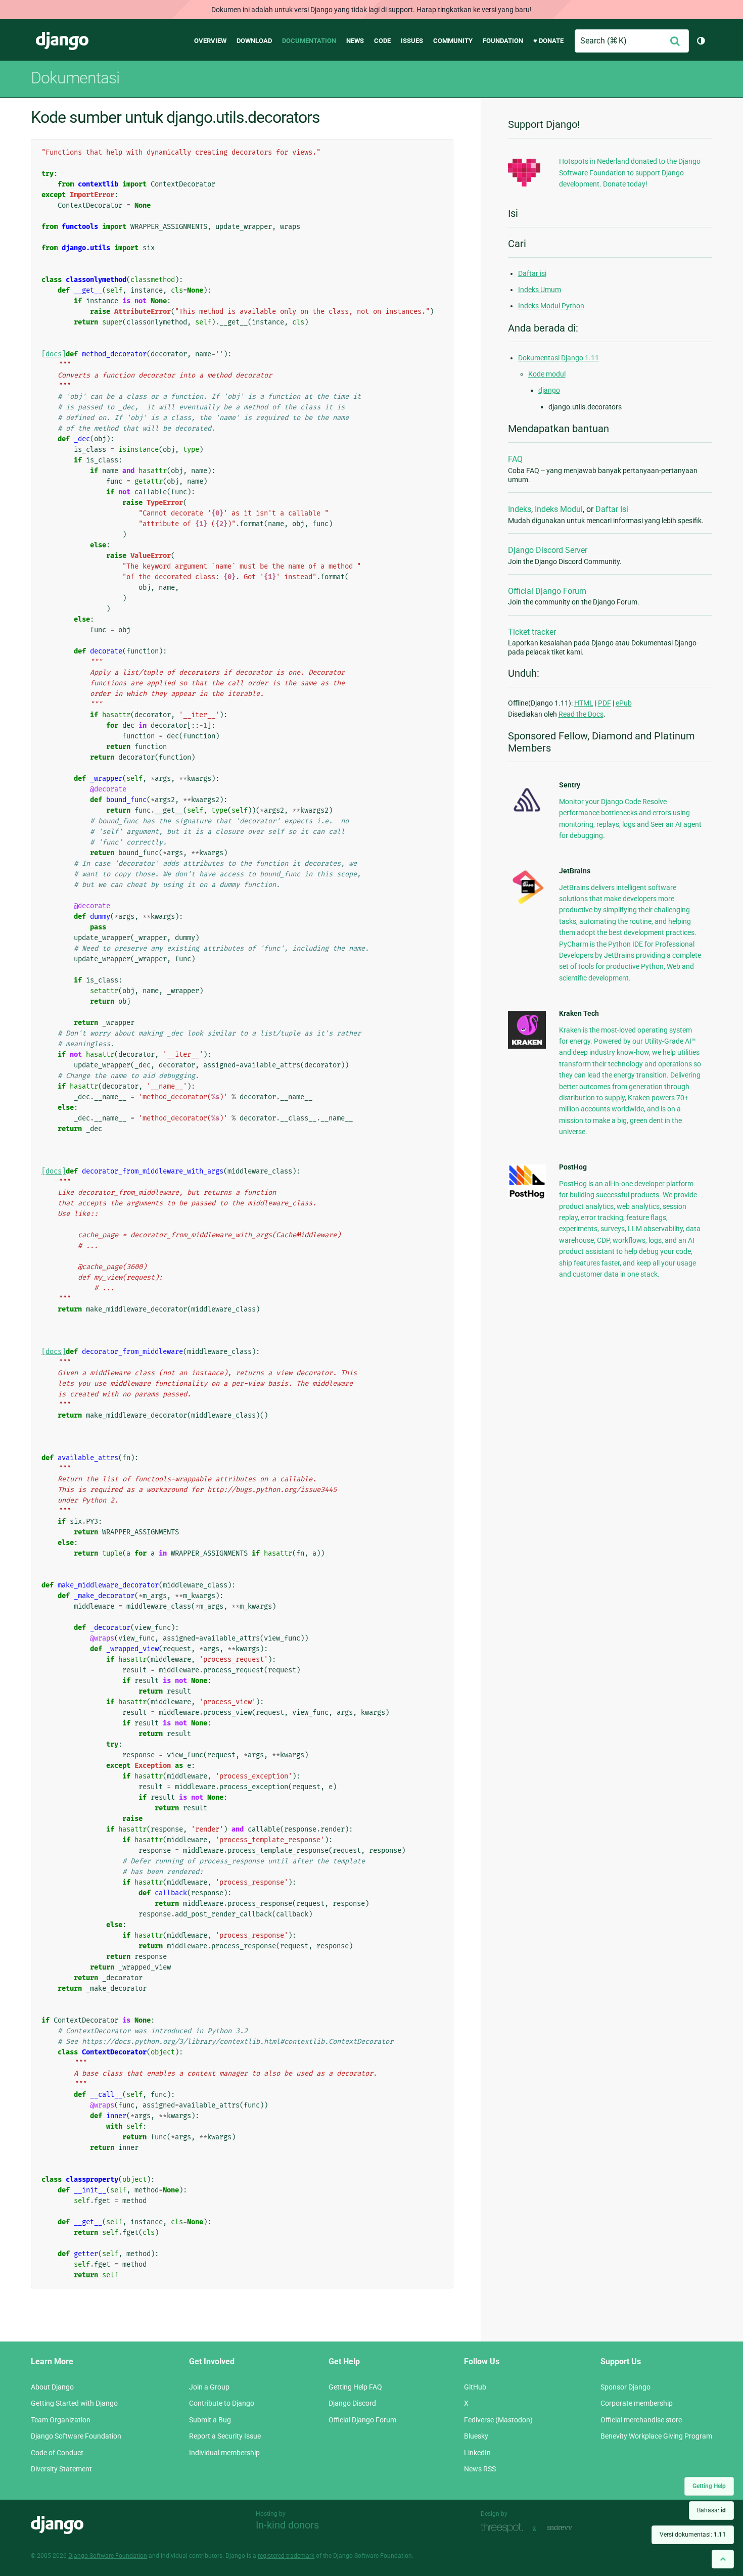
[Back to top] (723, 2559)
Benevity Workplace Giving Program (656, 2436)
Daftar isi (532, 273)
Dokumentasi (75, 78)
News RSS (480, 2469)
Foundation (503, 41)
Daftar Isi (612, 509)
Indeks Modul (559, 509)
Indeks (520, 509)
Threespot (504, 2528)
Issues (412, 41)
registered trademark (286, 2556)
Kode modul (547, 374)
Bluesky (476, 2436)
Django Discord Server (548, 550)
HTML (584, 703)
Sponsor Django (625, 2387)
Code (382, 41)
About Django (52, 2387)
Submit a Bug (210, 2420)
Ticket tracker (532, 632)
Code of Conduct (57, 2453)
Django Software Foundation (76, 2436)
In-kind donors (287, 2525)
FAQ (515, 459)
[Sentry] (527, 815)
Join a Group (209, 2387)
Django (62, 41)
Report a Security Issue (225, 2436)
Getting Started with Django (74, 2403)
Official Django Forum (547, 591)
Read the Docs (581, 714)
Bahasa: (711, 2510)
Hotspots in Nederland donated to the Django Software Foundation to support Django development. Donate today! (630, 173)
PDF (605, 703)
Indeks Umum (540, 290)
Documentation (309, 41)
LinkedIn (477, 2453)
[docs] (54, 354)
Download (254, 41)
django (549, 390)
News (355, 41)
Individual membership (224, 2453)
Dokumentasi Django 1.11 (559, 358)
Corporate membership (637, 2403)
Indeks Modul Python (551, 306)
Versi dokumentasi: (693, 2535)
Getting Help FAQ (355, 2387)
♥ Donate (548, 41)
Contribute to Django (222, 2403)
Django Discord (352, 2403)
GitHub (475, 2387)
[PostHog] (527, 1197)
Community (453, 41)
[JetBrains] (527, 904)
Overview (210, 41)
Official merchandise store (641, 2420)
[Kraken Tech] (527, 1046)
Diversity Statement (61, 2469)
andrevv (571, 2528)
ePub (624, 703)
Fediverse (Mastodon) (498, 2420)
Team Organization (61, 2420)
